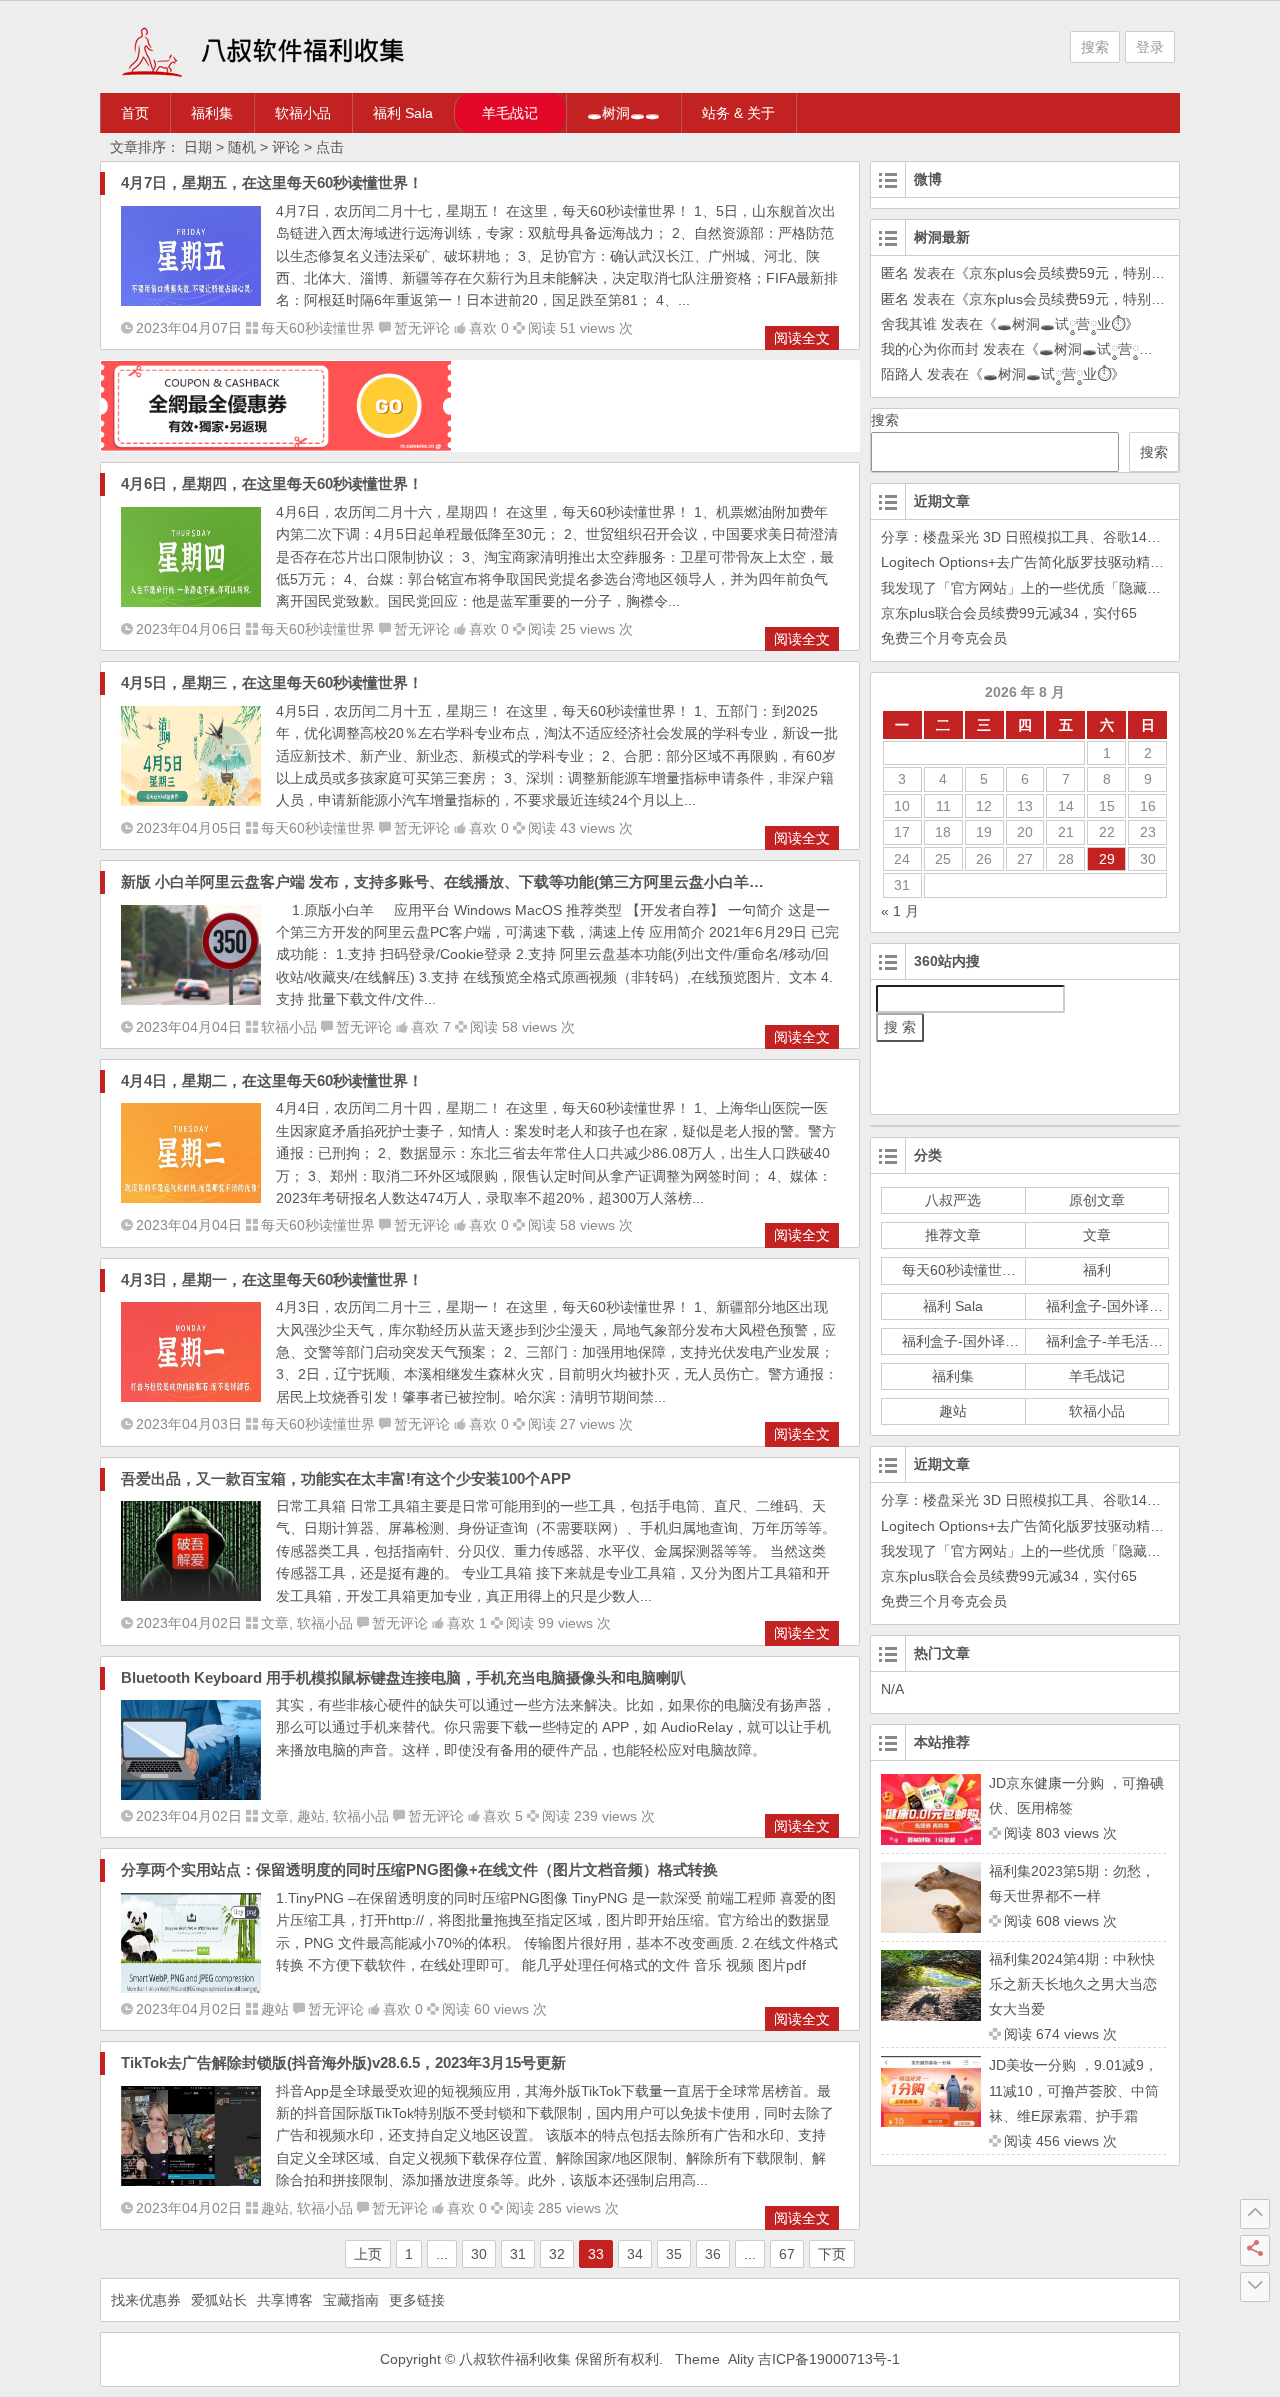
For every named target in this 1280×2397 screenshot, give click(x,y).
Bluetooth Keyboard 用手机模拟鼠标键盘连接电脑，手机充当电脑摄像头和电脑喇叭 (403, 1677)
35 (674, 2254)
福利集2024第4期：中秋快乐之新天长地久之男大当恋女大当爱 (1073, 1984)
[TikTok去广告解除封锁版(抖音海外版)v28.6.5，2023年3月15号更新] (191, 2181)
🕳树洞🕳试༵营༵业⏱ (1061, 324)
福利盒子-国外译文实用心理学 (995, 1341)
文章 (275, 1623)
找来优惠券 (146, 2300)
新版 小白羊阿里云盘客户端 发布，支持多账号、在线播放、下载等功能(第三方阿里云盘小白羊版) (445, 881)
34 (635, 2254)
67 (787, 2254)
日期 (196, 147)
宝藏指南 (351, 2300)
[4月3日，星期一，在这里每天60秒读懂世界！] (191, 1397)
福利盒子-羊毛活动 (1104, 1341)
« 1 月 (900, 911)
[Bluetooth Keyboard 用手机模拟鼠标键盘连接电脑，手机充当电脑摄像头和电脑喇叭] (191, 1795)
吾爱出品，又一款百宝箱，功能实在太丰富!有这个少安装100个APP (346, 1478)
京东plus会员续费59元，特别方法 (1074, 273)
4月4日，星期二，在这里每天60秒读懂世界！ (272, 1080)
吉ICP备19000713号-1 (829, 2359)
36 (713, 2254)
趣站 (311, 1816)
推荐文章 (953, 1235)
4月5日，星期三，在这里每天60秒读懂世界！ (272, 682)
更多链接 (417, 2300)
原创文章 (1097, 1200)
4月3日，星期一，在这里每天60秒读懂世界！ (272, 1279)
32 (557, 2254)
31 (518, 2254)
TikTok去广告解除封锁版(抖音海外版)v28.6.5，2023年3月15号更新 (343, 2062)
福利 (1097, 1270)
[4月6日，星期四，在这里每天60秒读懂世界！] (191, 602)
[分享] (1255, 2250)
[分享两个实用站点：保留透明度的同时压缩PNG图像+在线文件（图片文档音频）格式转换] (191, 1988)
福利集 (212, 113)
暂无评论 (422, 328)
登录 (1150, 47)
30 (479, 2254)
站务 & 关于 (738, 113)
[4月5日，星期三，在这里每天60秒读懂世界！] (191, 801)
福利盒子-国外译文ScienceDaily (1145, 1306)
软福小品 (303, 113)
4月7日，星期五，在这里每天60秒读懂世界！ (272, 182)
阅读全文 (802, 338)
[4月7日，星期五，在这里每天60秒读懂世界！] (191, 301)
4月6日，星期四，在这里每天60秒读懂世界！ (272, 483)
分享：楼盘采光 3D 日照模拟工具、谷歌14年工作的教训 (1056, 537)
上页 (368, 2254)
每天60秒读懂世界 (318, 328)
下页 (832, 2254)
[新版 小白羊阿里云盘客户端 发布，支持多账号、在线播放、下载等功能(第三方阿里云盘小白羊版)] (191, 1000)
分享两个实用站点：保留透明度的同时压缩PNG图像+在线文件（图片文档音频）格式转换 (419, 1869)
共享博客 (285, 2300)
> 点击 (324, 147)
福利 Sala (403, 113)
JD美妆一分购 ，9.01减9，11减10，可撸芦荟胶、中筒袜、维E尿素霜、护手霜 (1074, 2090)
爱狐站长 (219, 2300)
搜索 (1095, 47)
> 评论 (280, 147)
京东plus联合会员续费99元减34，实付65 (1009, 613)
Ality (741, 2359)
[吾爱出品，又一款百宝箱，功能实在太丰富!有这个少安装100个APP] (191, 1596)
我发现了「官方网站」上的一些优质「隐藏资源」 (1035, 588)
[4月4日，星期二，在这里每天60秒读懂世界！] (191, 1198)
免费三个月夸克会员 (944, 638)
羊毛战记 (510, 113)
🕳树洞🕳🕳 (623, 113)
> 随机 (236, 147)
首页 (135, 113)
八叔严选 (953, 1200)
